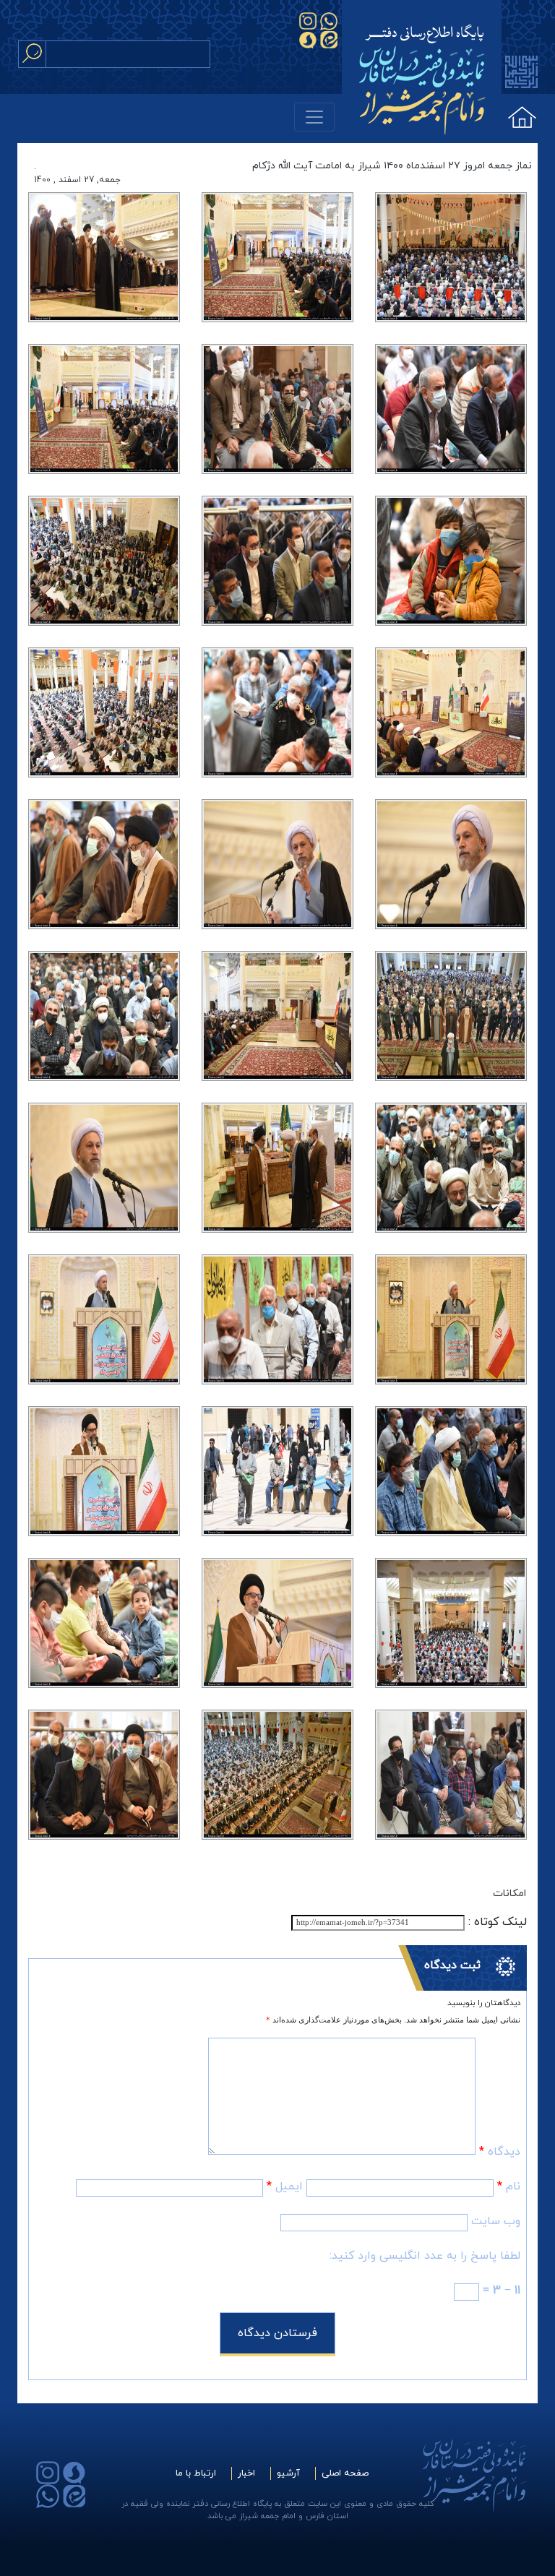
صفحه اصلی (345, 2473)
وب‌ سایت (496, 2221)
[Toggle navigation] (314, 117)
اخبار (246, 2473)
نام (509, 2187)
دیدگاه (500, 2152)
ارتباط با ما (196, 2473)
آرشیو (288, 2473)
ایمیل (285, 2187)
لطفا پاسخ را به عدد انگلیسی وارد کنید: (425, 2256)
